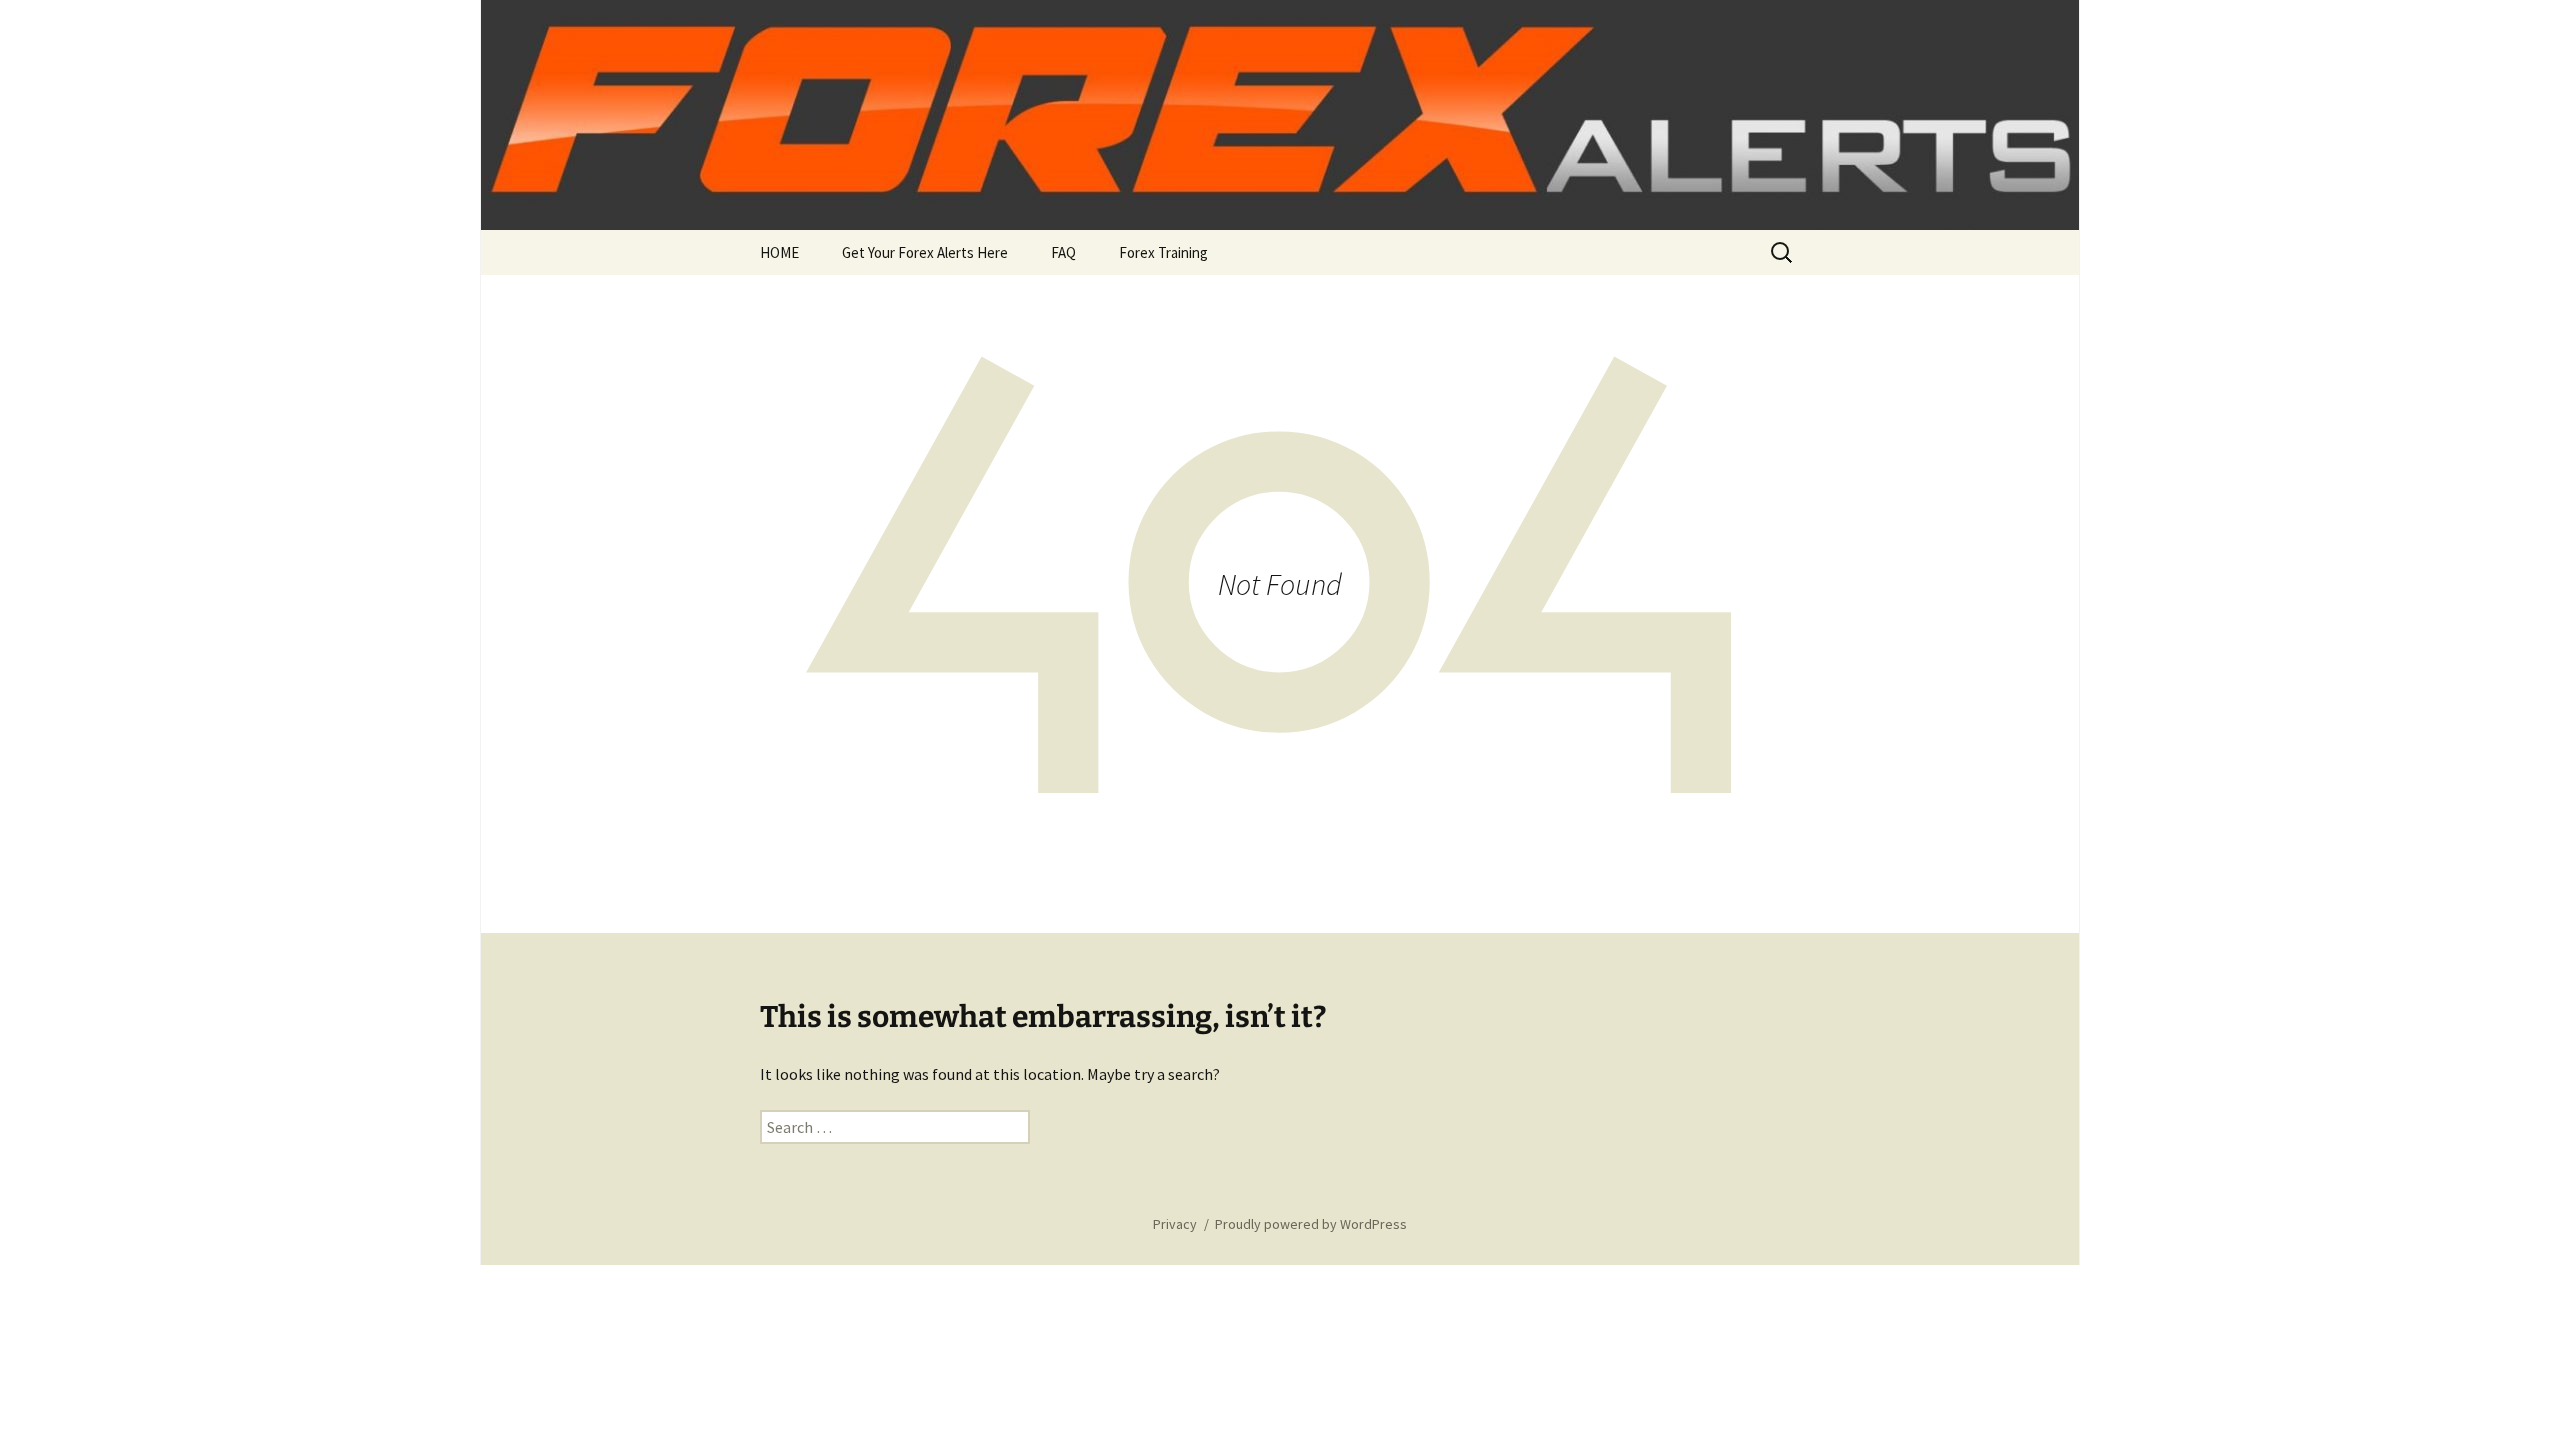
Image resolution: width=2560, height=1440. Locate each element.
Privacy (1175, 1224)
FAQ (1063, 252)
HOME (779, 252)
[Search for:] (1783, 253)
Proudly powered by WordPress (1311, 1224)
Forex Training (1163, 252)
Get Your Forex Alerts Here (925, 252)
